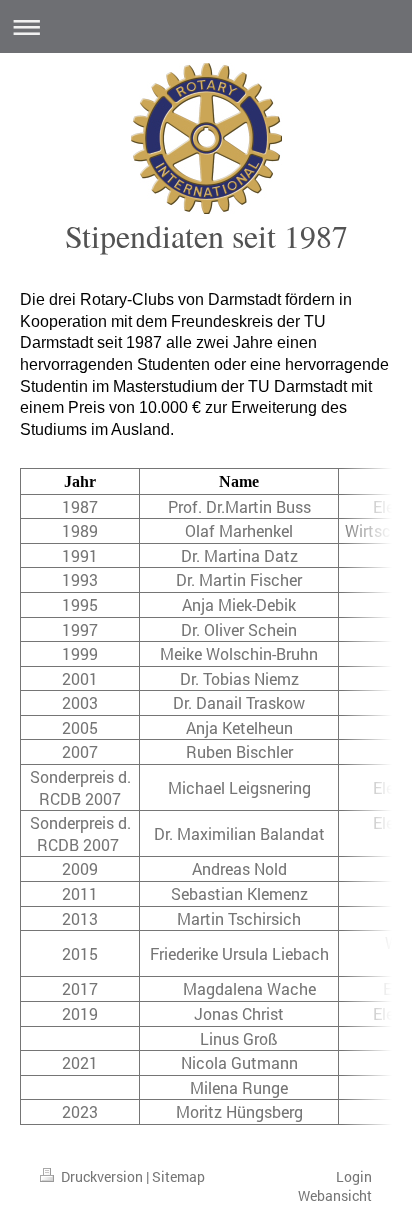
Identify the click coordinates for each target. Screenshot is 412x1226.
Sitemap (178, 1176)
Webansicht (335, 1195)
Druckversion (102, 1176)
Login (354, 1176)
